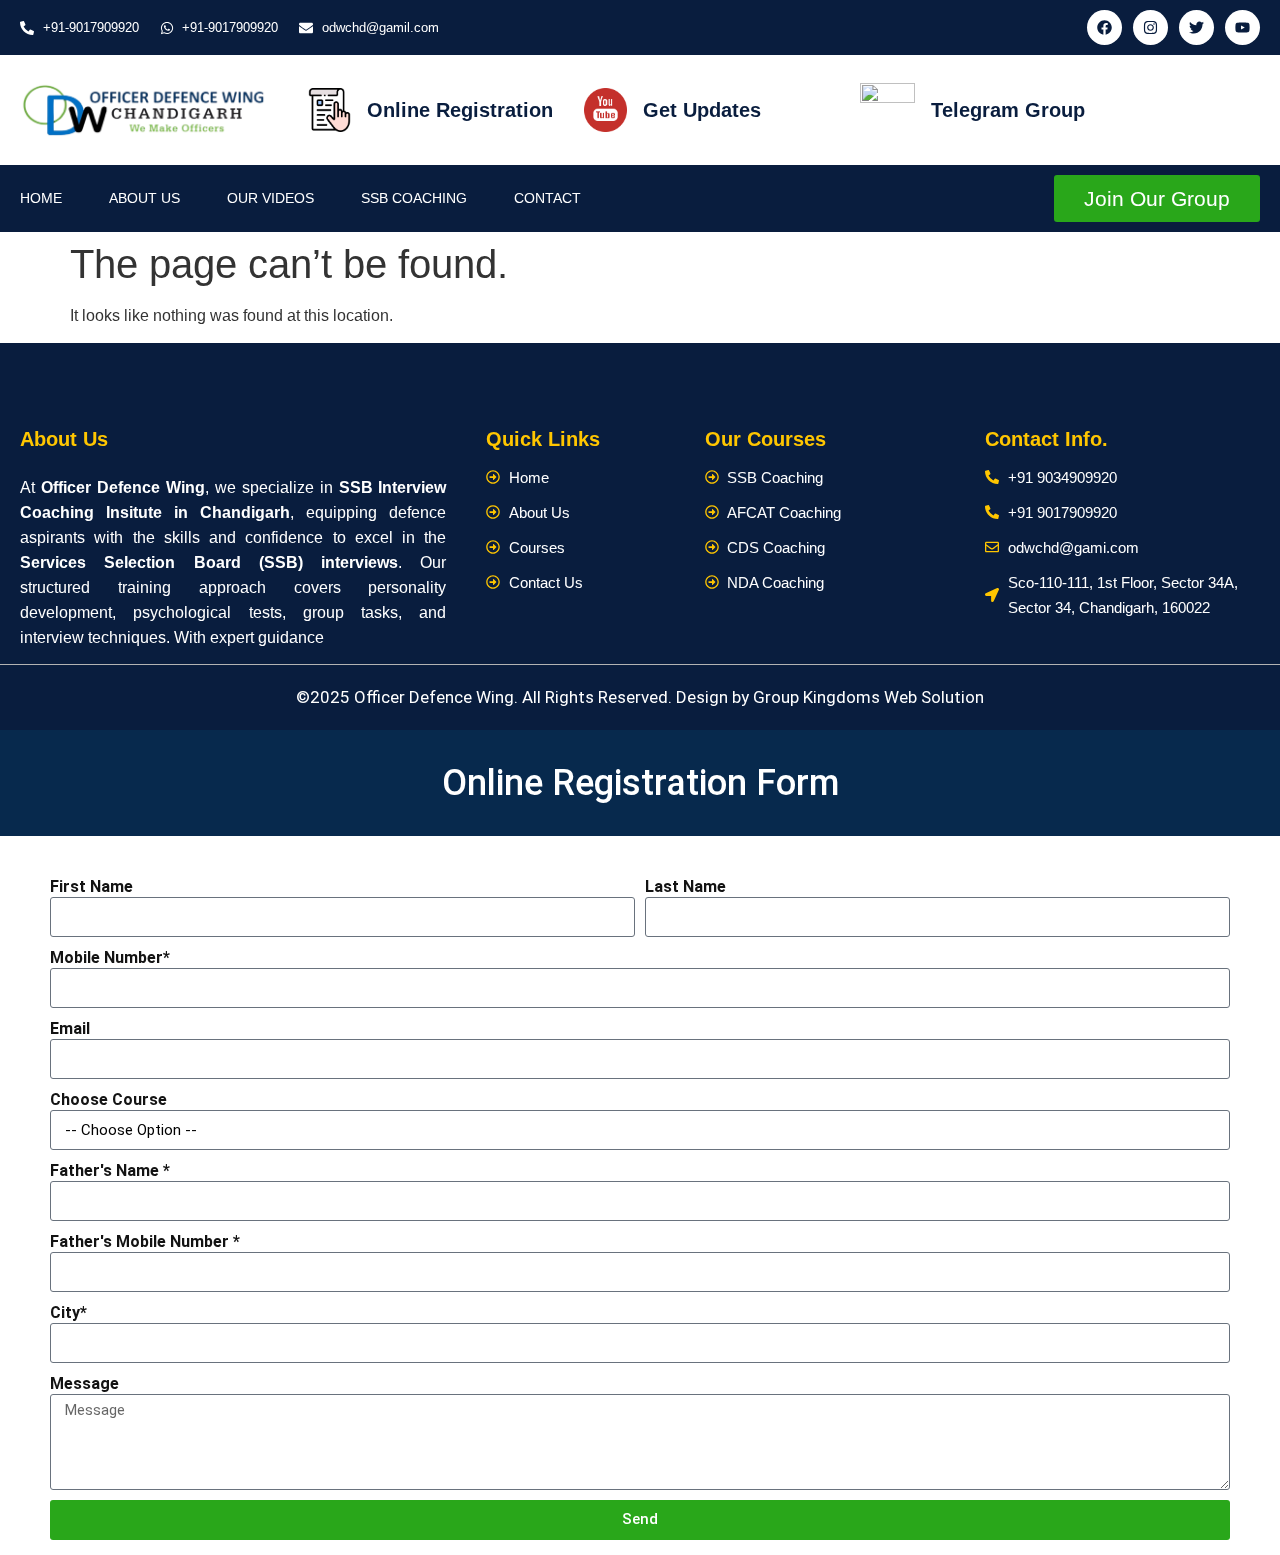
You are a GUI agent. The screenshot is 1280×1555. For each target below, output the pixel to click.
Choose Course (108, 1099)
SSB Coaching (414, 198)
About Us (144, 198)
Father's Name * (110, 1170)
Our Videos (270, 198)
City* (68, 1312)
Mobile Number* (110, 957)
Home (41, 198)
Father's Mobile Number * (145, 1241)
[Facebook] (1104, 27)
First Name (91, 886)
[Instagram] (1150, 27)
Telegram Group (1008, 110)
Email (70, 1028)
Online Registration (460, 110)
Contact (547, 198)
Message (84, 1383)
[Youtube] (1242, 27)
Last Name (685, 886)
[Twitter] (1196, 27)
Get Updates (702, 110)
